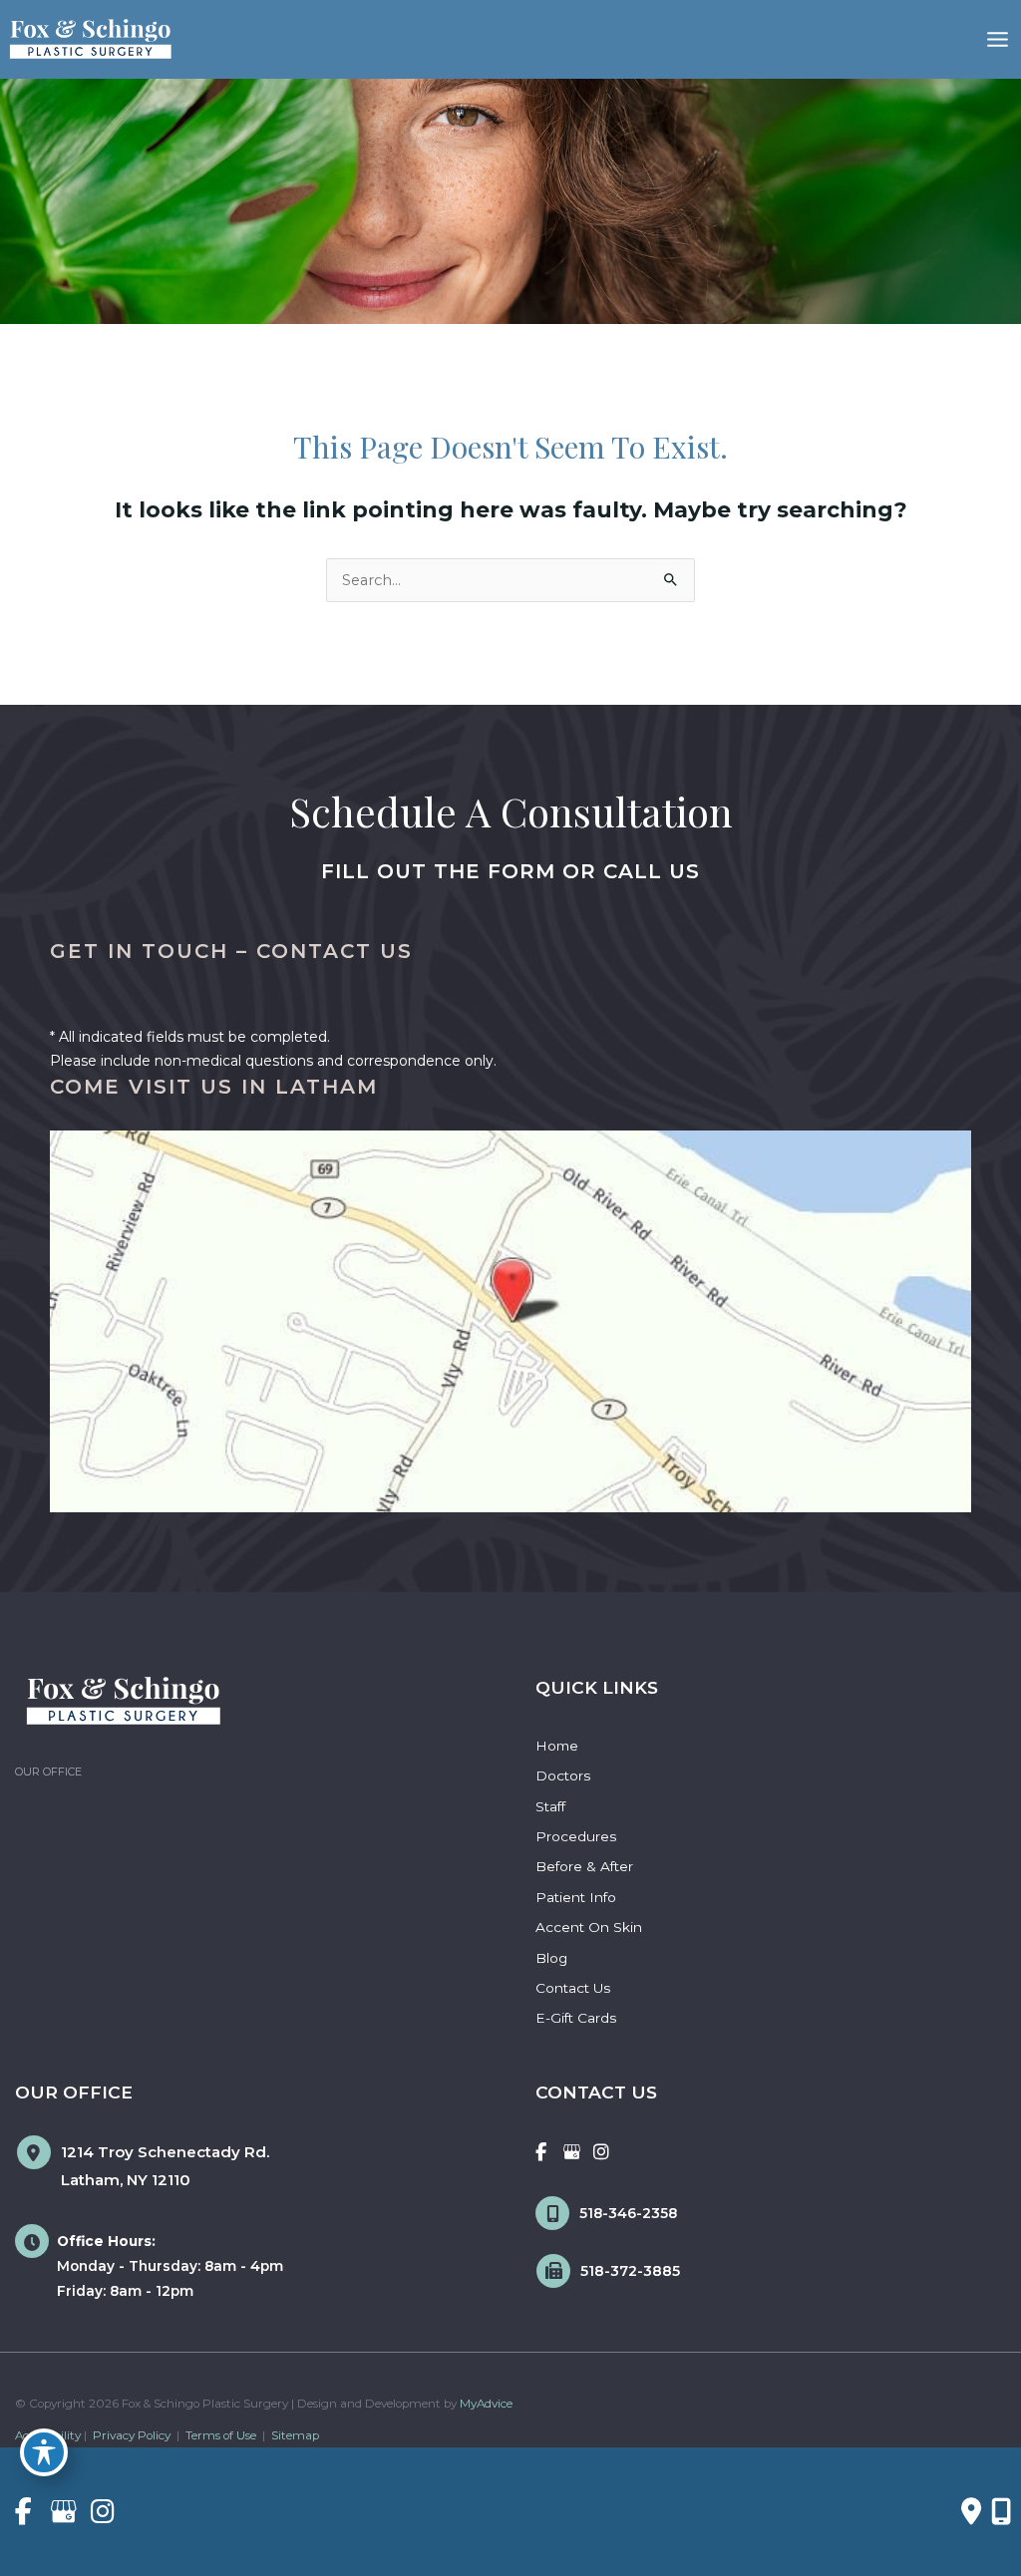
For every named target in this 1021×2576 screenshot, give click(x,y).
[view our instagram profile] (602, 2152)
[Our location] (1001, 2511)
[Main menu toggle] (998, 39)
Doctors (563, 1775)
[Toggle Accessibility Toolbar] (44, 2452)
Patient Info (576, 1897)
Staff (550, 1806)
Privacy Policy (132, 2435)
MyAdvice (486, 2404)
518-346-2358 (628, 2213)
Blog (551, 1958)
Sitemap (294, 2435)
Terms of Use (221, 2435)
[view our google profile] (572, 2152)
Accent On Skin (589, 1927)
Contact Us (573, 1988)
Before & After (584, 1866)
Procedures (576, 1836)
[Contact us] (971, 2511)
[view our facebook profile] (541, 2152)
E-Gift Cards (576, 2018)
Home (557, 1746)
